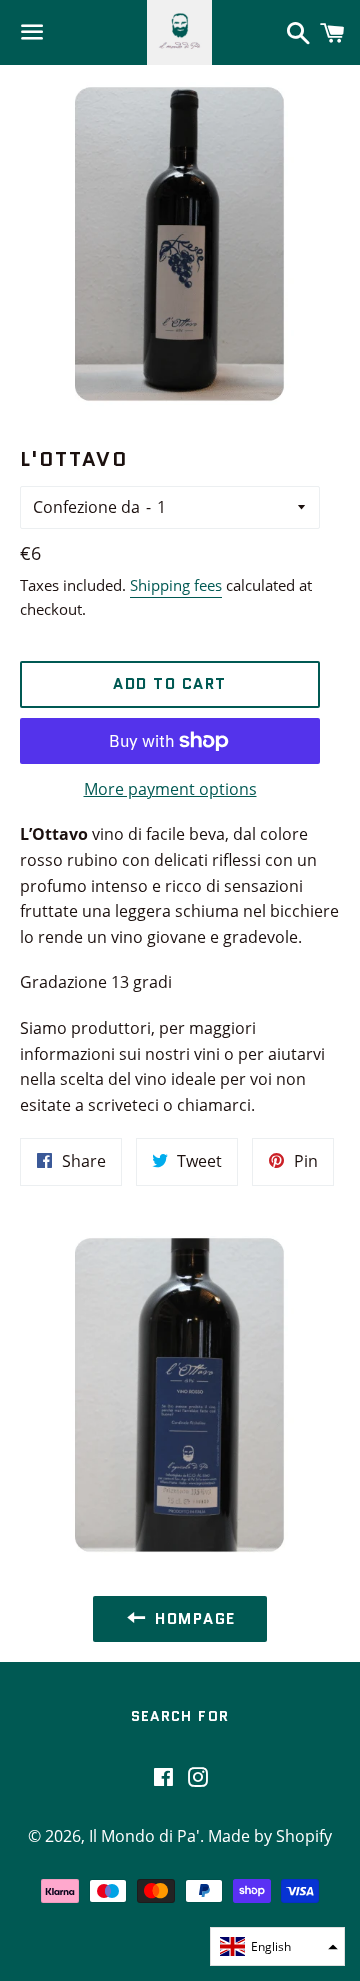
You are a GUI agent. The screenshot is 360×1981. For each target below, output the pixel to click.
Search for (180, 1716)
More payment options (170, 789)
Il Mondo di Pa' (144, 1836)
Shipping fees (176, 585)
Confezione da (86, 507)
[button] (277, 1946)
